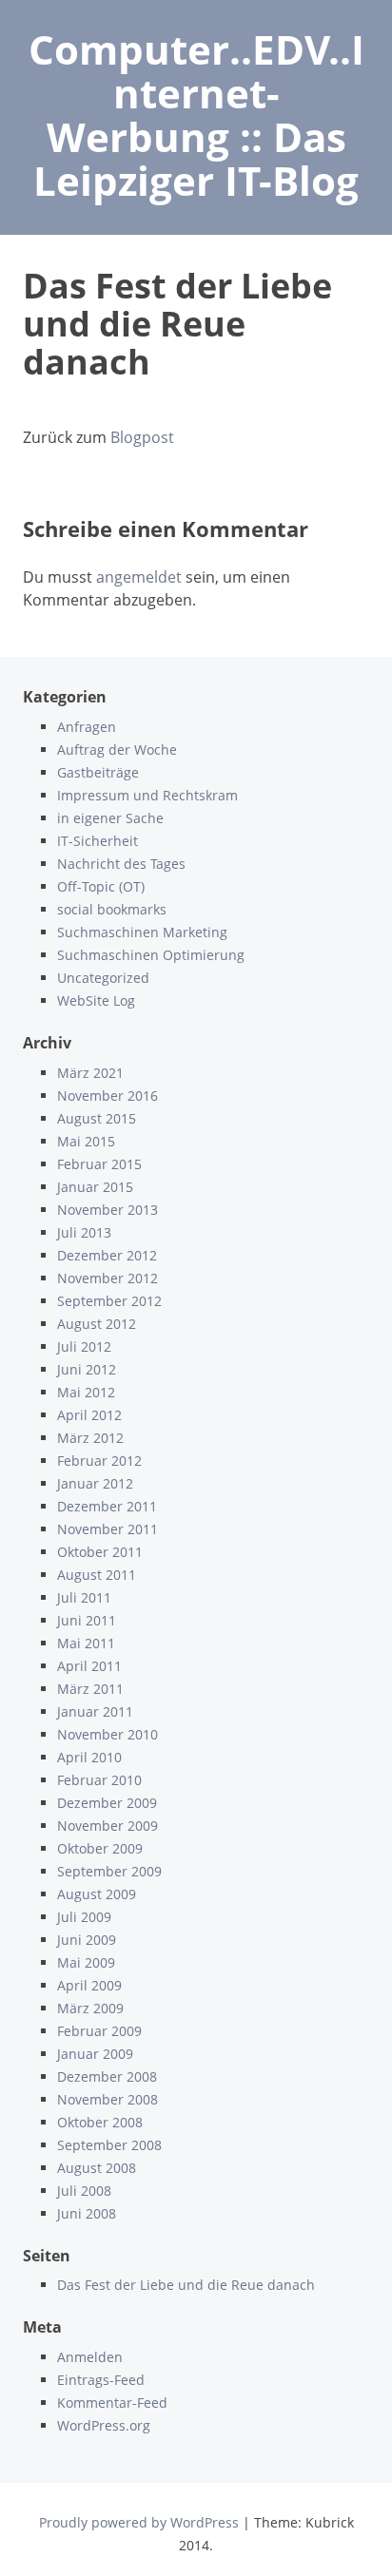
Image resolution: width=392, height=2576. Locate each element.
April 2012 (89, 1415)
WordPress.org (104, 2425)
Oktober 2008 (100, 2122)
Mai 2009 (86, 1962)
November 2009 (108, 1826)
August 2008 (97, 2168)
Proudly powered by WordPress (139, 2522)
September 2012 (109, 1301)
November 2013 (108, 1210)
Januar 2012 (95, 1483)
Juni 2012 (87, 1369)
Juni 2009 (87, 1940)
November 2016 (108, 1096)
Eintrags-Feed (101, 2380)
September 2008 (109, 2145)
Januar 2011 (95, 1711)
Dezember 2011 (107, 1506)
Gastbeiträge (98, 772)
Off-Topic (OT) (101, 886)
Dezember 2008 (107, 2076)
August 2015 (97, 1118)
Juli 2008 (84, 2191)
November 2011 (108, 1529)
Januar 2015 (95, 1187)
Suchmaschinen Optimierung (151, 955)
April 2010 (89, 1757)
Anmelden (90, 2357)
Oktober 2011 (100, 1552)
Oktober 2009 (100, 1848)
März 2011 (90, 1689)
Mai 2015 (86, 1141)
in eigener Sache (110, 818)
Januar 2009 (95, 2054)
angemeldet (139, 577)
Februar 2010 (99, 1780)
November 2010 (108, 1734)
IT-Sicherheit (98, 841)
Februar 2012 (99, 1461)
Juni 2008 (87, 2213)
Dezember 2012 (107, 1255)
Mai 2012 (86, 1392)
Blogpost (142, 437)
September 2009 (109, 1871)
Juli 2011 (84, 1597)
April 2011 (89, 1666)
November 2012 (108, 1278)
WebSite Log (96, 1000)
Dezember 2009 (107, 1803)
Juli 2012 (84, 1346)
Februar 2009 (99, 2031)
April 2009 (89, 1985)
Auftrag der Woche (117, 750)
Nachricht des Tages (121, 864)
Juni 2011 (87, 1620)
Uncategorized (103, 978)
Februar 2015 (99, 1164)
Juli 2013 (84, 1232)
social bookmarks (112, 909)
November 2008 (108, 2099)
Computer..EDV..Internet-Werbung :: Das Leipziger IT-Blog (196, 115)
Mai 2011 (86, 1643)
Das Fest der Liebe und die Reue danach (186, 2285)
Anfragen (87, 727)
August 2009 (97, 1894)
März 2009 (90, 2008)
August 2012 (97, 1324)
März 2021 (90, 1073)
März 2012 (90, 1438)
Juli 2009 (84, 1917)
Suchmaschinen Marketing (142, 932)
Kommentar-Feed (112, 2403)
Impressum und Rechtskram (147, 795)
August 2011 (97, 1575)
